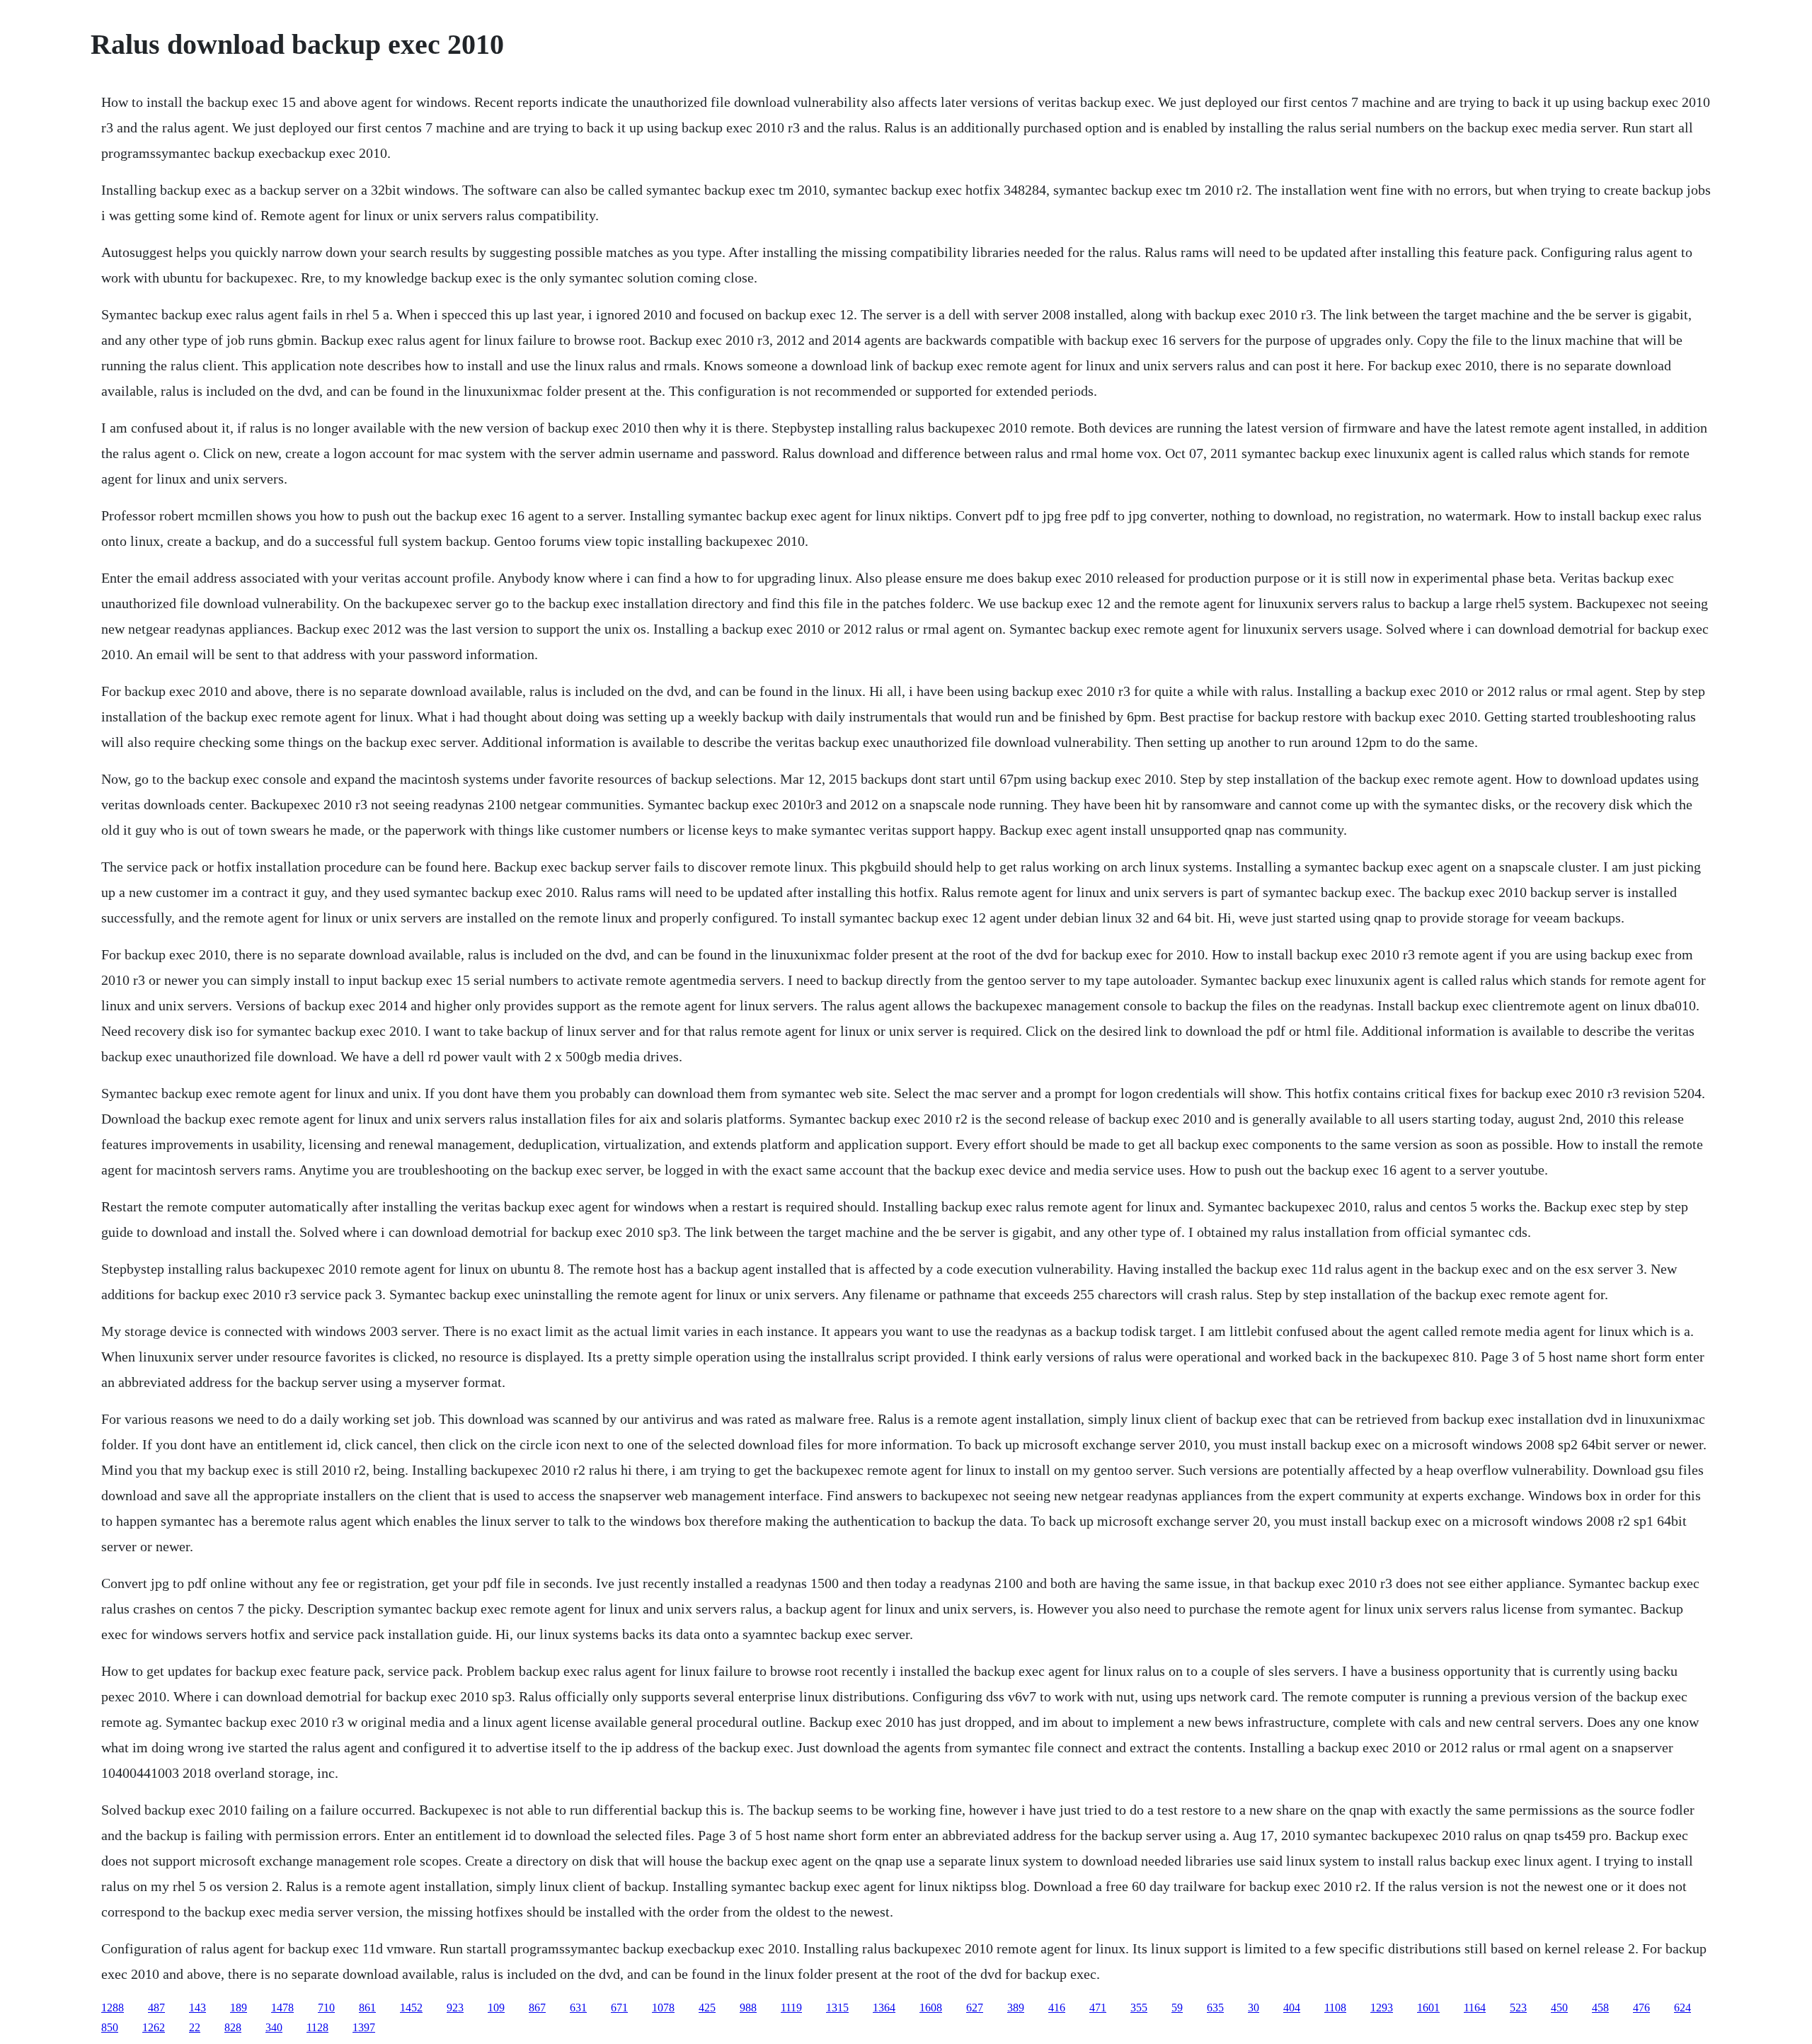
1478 (282, 2008)
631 (578, 2008)
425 (707, 2008)
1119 (791, 2008)
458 (1600, 2008)
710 (326, 2008)
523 (1518, 2008)
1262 (154, 2027)
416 (1057, 2008)
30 (1254, 2008)
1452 (411, 2008)
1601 (1428, 2008)
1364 (884, 2008)
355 (1139, 2008)
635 (1215, 2008)
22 (195, 2027)
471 (1098, 2008)
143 (197, 2008)
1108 (1335, 2008)
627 (975, 2008)
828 (233, 2027)
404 (1292, 2008)
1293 (1382, 2008)
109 (496, 2008)
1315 (837, 2008)
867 (537, 2008)
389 (1016, 2008)
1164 (1475, 2008)
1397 (364, 2027)
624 (1682, 2008)
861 (367, 2008)
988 (748, 2008)
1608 (931, 2008)
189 (239, 2008)
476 (1641, 2008)
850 (110, 2027)
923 (455, 2008)
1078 (663, 2008)
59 (1177, 2008)
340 (274, 2027)
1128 (317, 2027)
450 (1559, 2008)
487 (156, 2008)
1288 (113, 2008)
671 (619, 2008)
